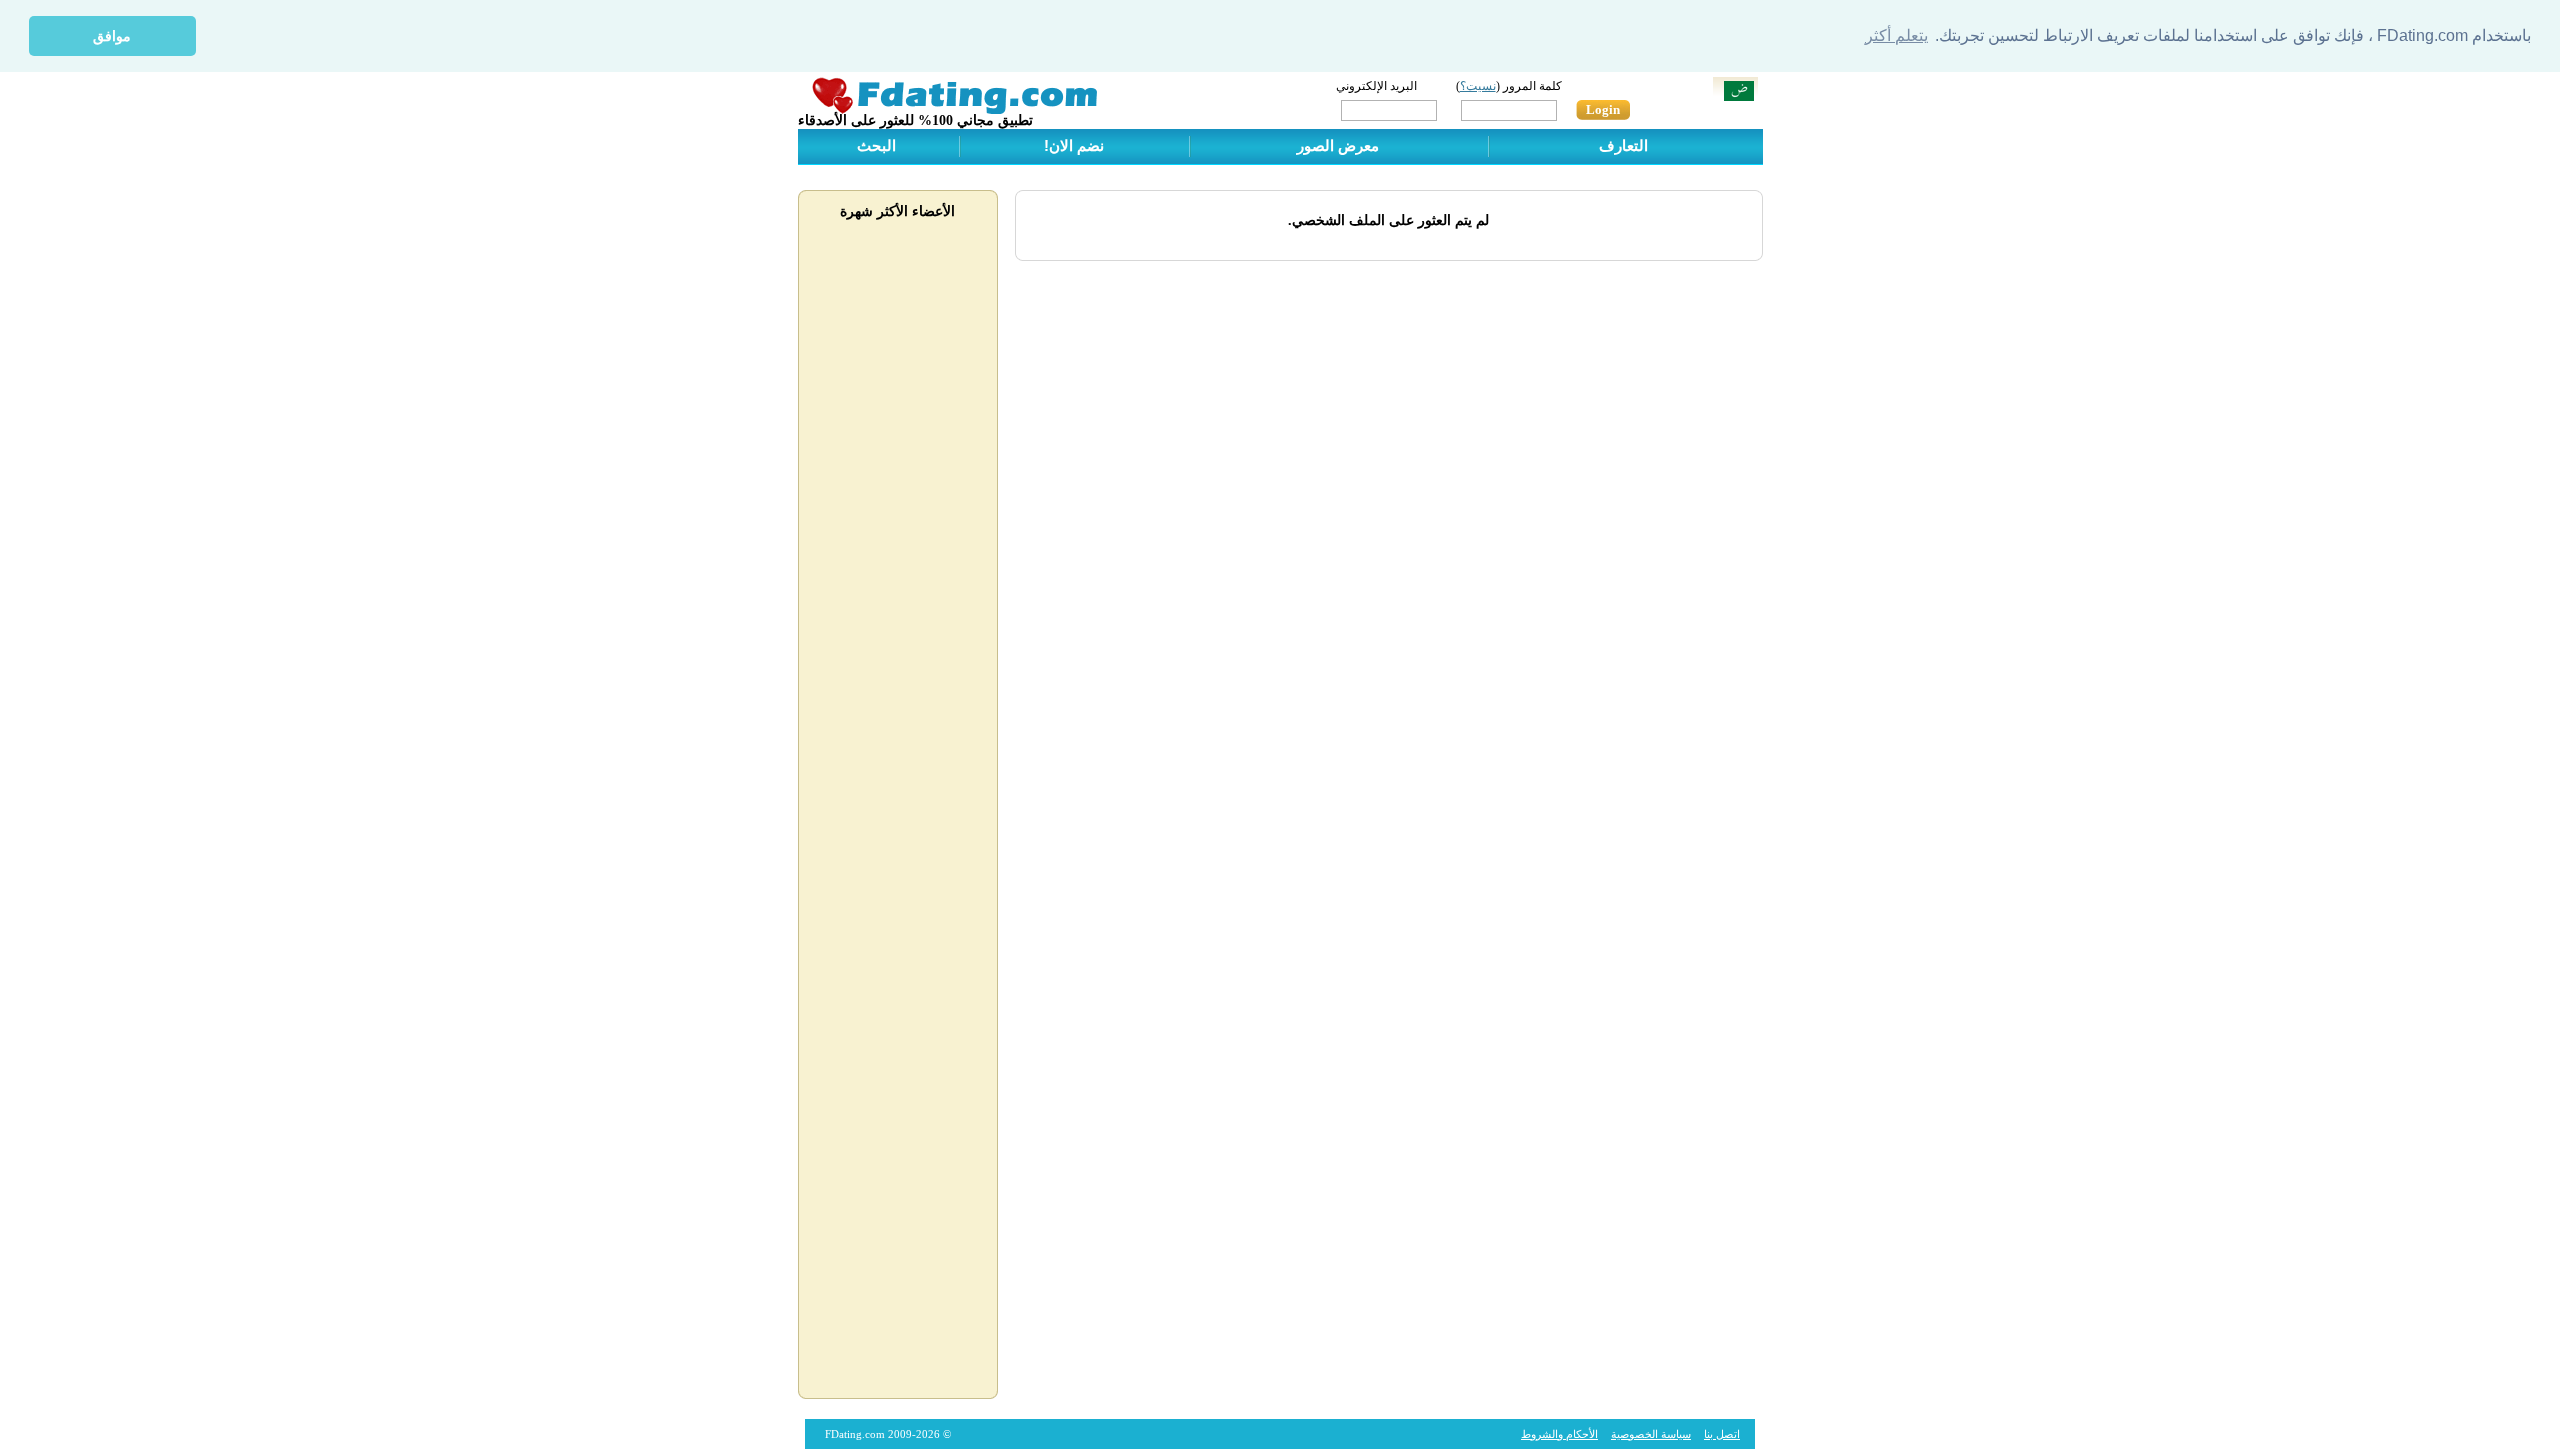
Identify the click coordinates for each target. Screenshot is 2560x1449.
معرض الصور (1338, 145)
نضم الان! (1074, 145)
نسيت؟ (1478, 86)
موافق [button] (112, 36)
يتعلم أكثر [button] (1896, 35)
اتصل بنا (1722, 1434)
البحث (876, 145)
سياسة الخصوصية (1651, 1434)
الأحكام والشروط (1559, 1434)
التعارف (1623, 145)
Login (1603, 109)
